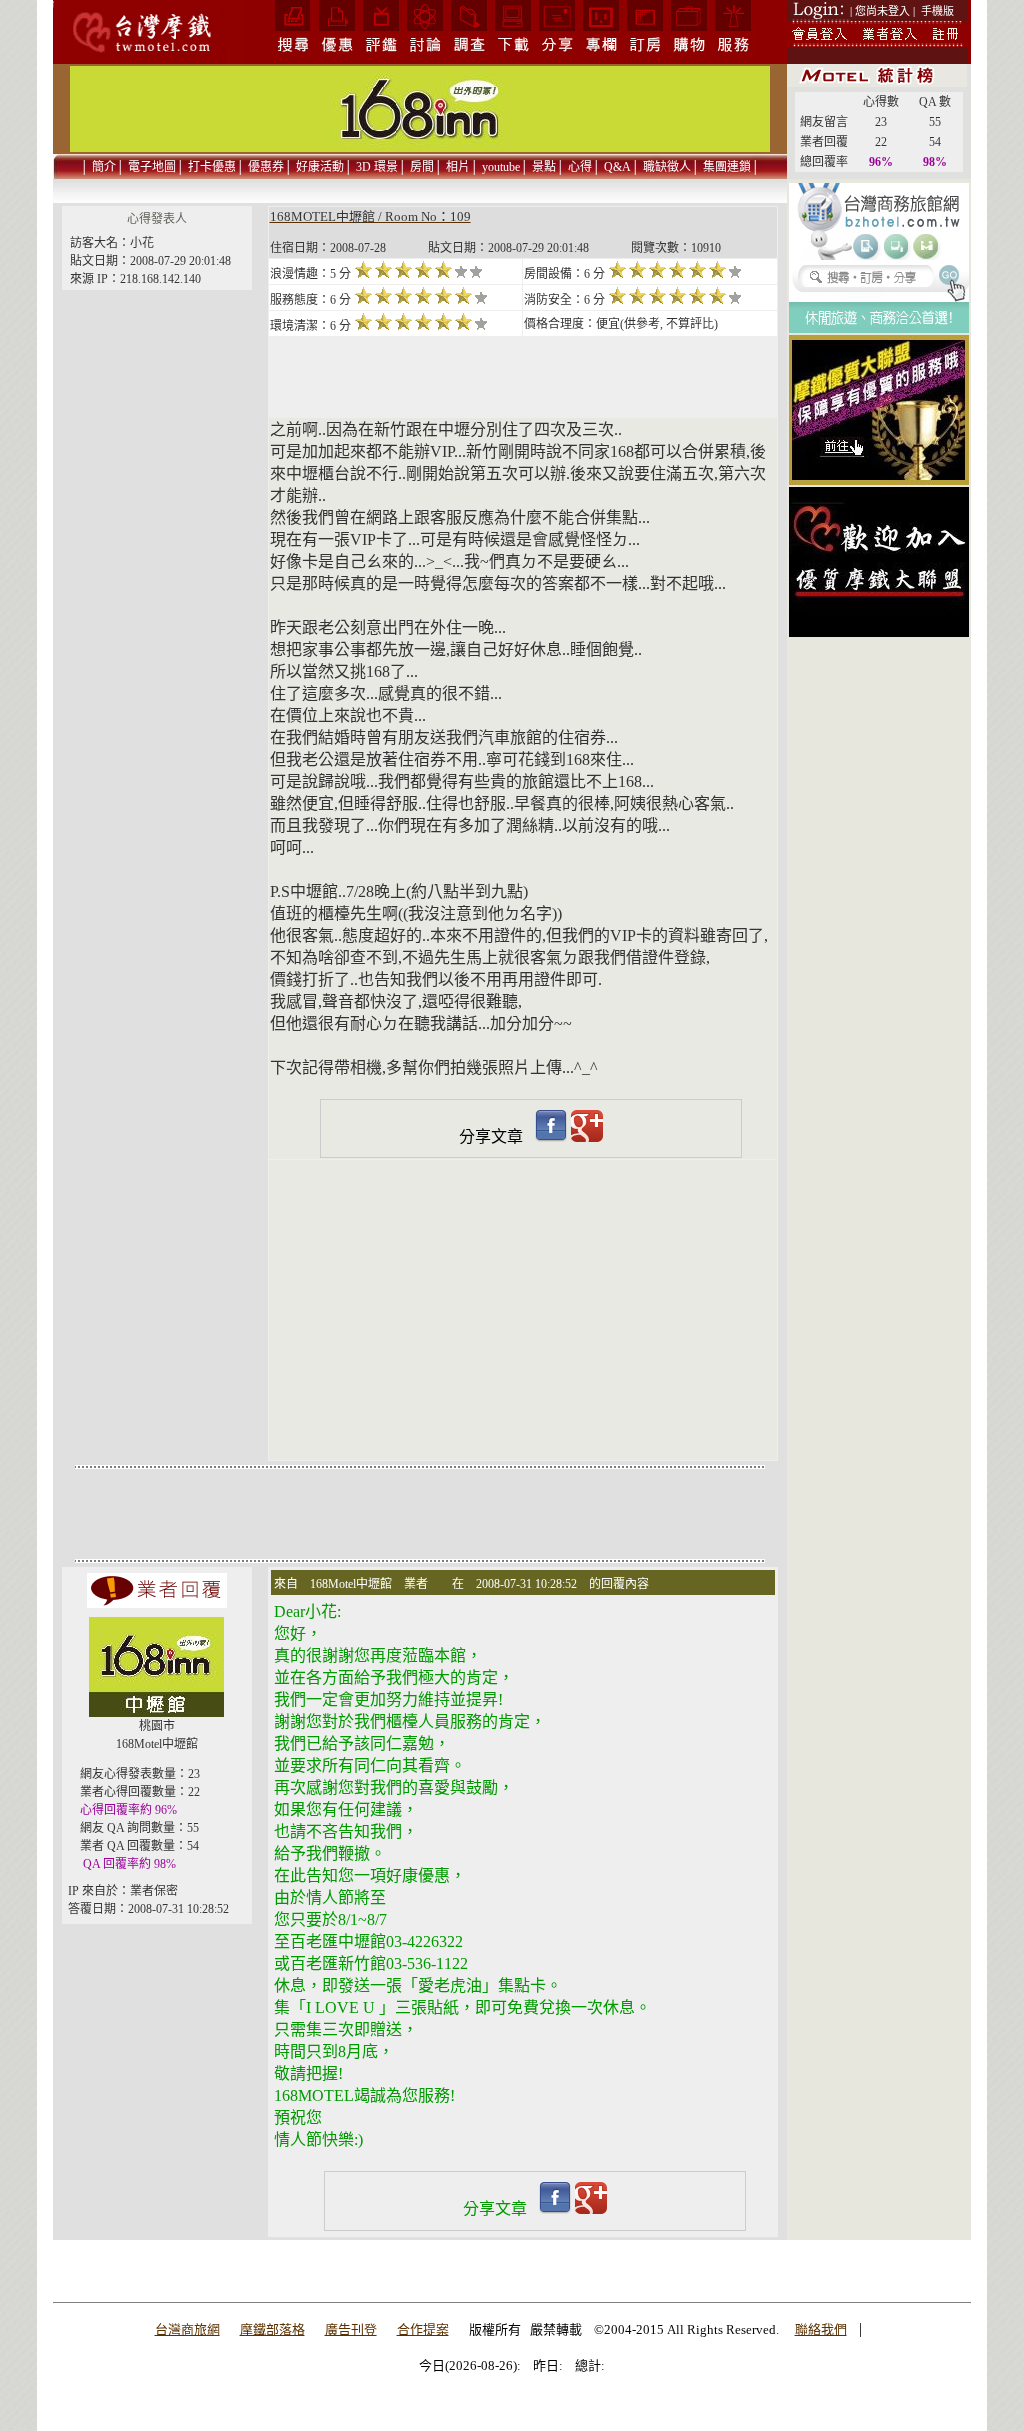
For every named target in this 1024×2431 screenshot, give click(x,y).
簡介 (104, 167)
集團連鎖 (727, 167)
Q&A (617, 167)
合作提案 (423, 2329)
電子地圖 (152, 167)
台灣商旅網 (187, 2329)
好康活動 (320, 167)
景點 (544, 167)
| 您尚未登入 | (882, 11)
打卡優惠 (212, 167)
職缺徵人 (667, 167)
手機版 (937, 11)
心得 (580, 167)
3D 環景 (377, 167)
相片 (458, 167)
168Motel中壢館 (157, 1744)
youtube (501, 167)
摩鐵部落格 (272, 2329)
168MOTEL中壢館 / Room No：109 (370, 216)
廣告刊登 (351, 2329)
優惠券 (266, 167)
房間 (422, 167)
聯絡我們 (821, 2329)
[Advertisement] (879, 729)
